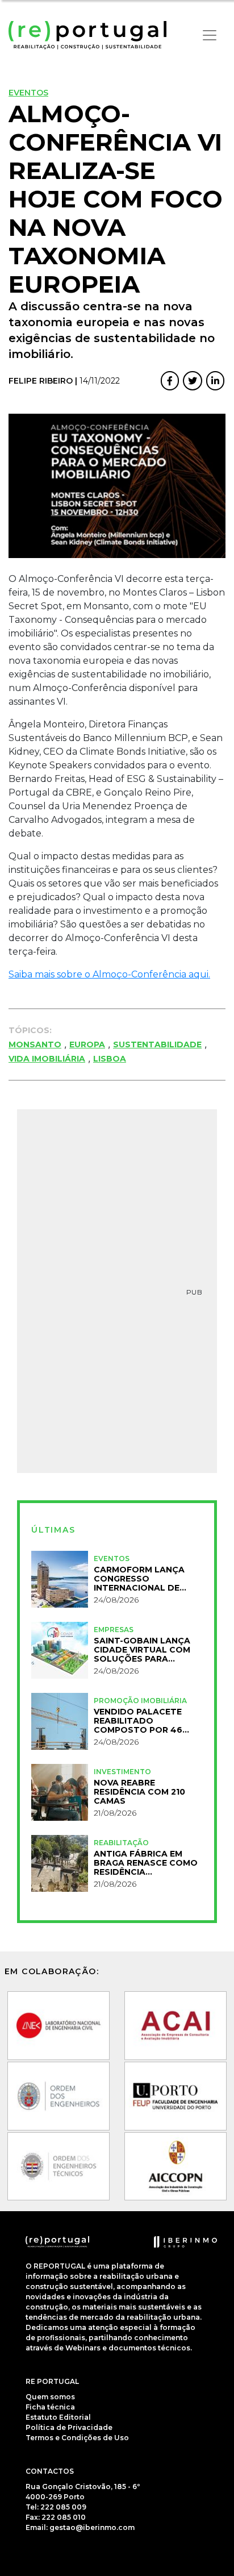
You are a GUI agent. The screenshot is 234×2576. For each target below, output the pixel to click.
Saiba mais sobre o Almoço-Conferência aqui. (109, 974)
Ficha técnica (50, 2407)
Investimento (122, 1772)
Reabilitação (121, 1843)
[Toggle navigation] (210, 35)
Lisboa (110, 1059)
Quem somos (50, 2397)
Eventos (28, 93)
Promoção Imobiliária (140, 1701)
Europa (87, 1044)
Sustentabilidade (157, 1044)
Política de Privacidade (69, 2427)
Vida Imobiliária (47, 1059)
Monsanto (35, 1044)
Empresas (114, 1630)
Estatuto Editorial (58, 2417)
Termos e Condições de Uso (77, 2438)
